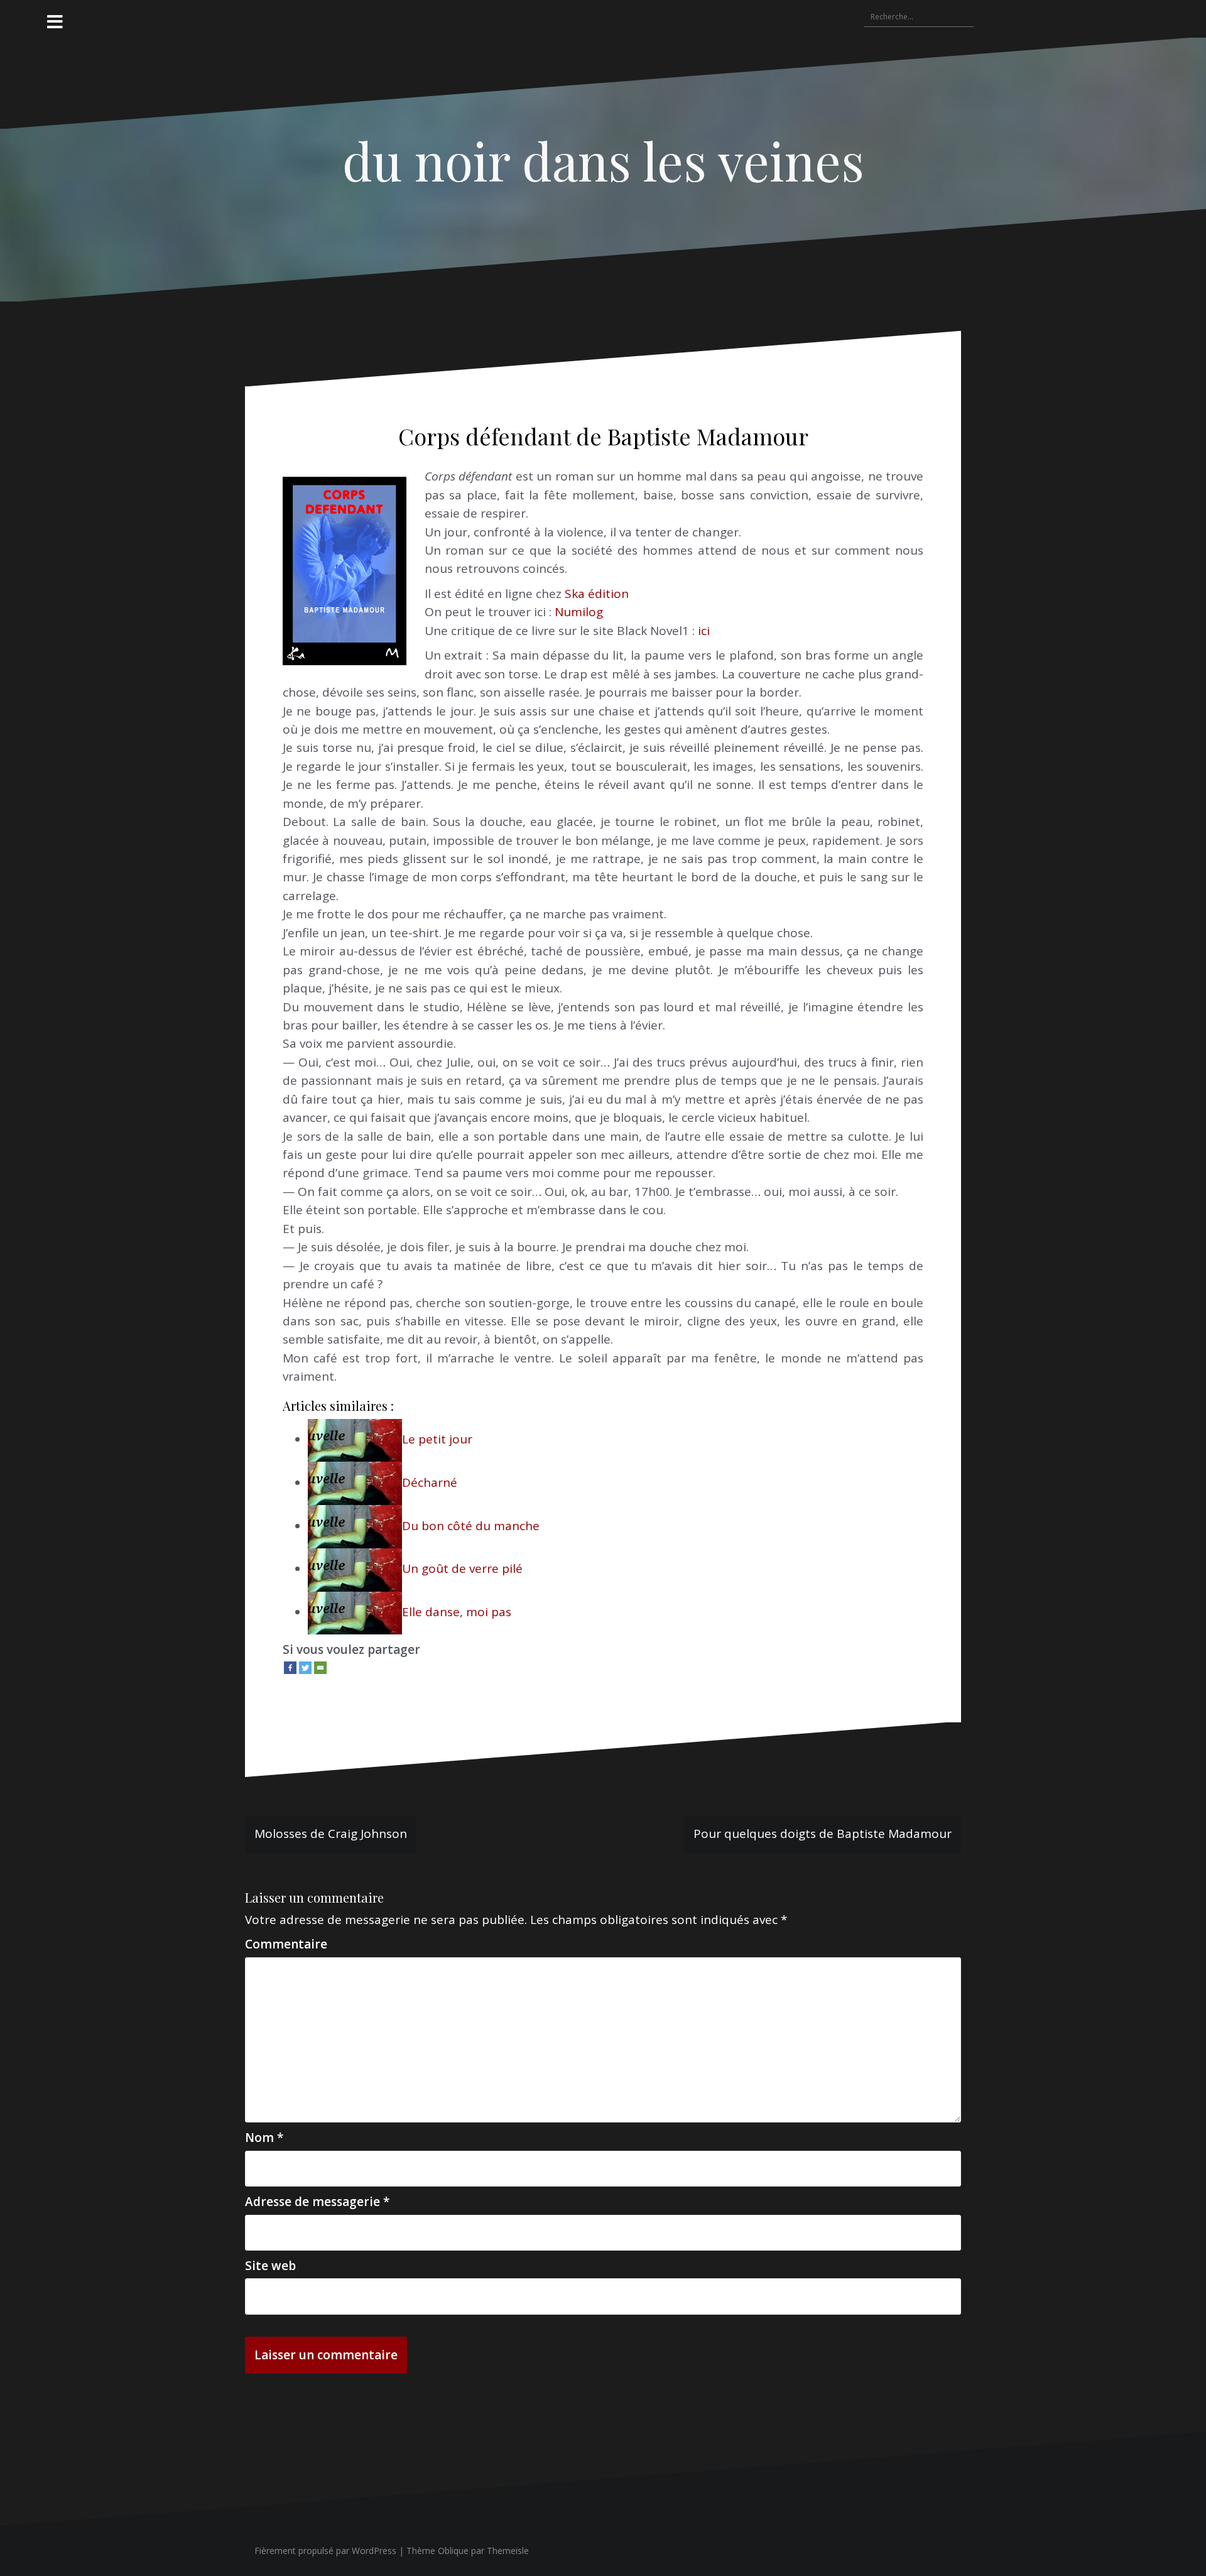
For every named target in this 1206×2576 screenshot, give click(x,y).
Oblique (453, 2551)
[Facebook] (290, 1668)
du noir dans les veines (603, 160)
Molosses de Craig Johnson (331, 1834)
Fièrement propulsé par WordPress (325, 2551)
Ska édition (597, 594)
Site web (270, 2266)
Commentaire (286, 1944)
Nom (264, 2138)
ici (704, 631)
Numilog (579, 612)
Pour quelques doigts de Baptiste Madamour (823, 1834)
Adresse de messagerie (317, 2202)
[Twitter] (305, 1668)
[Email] (320, 1668)
